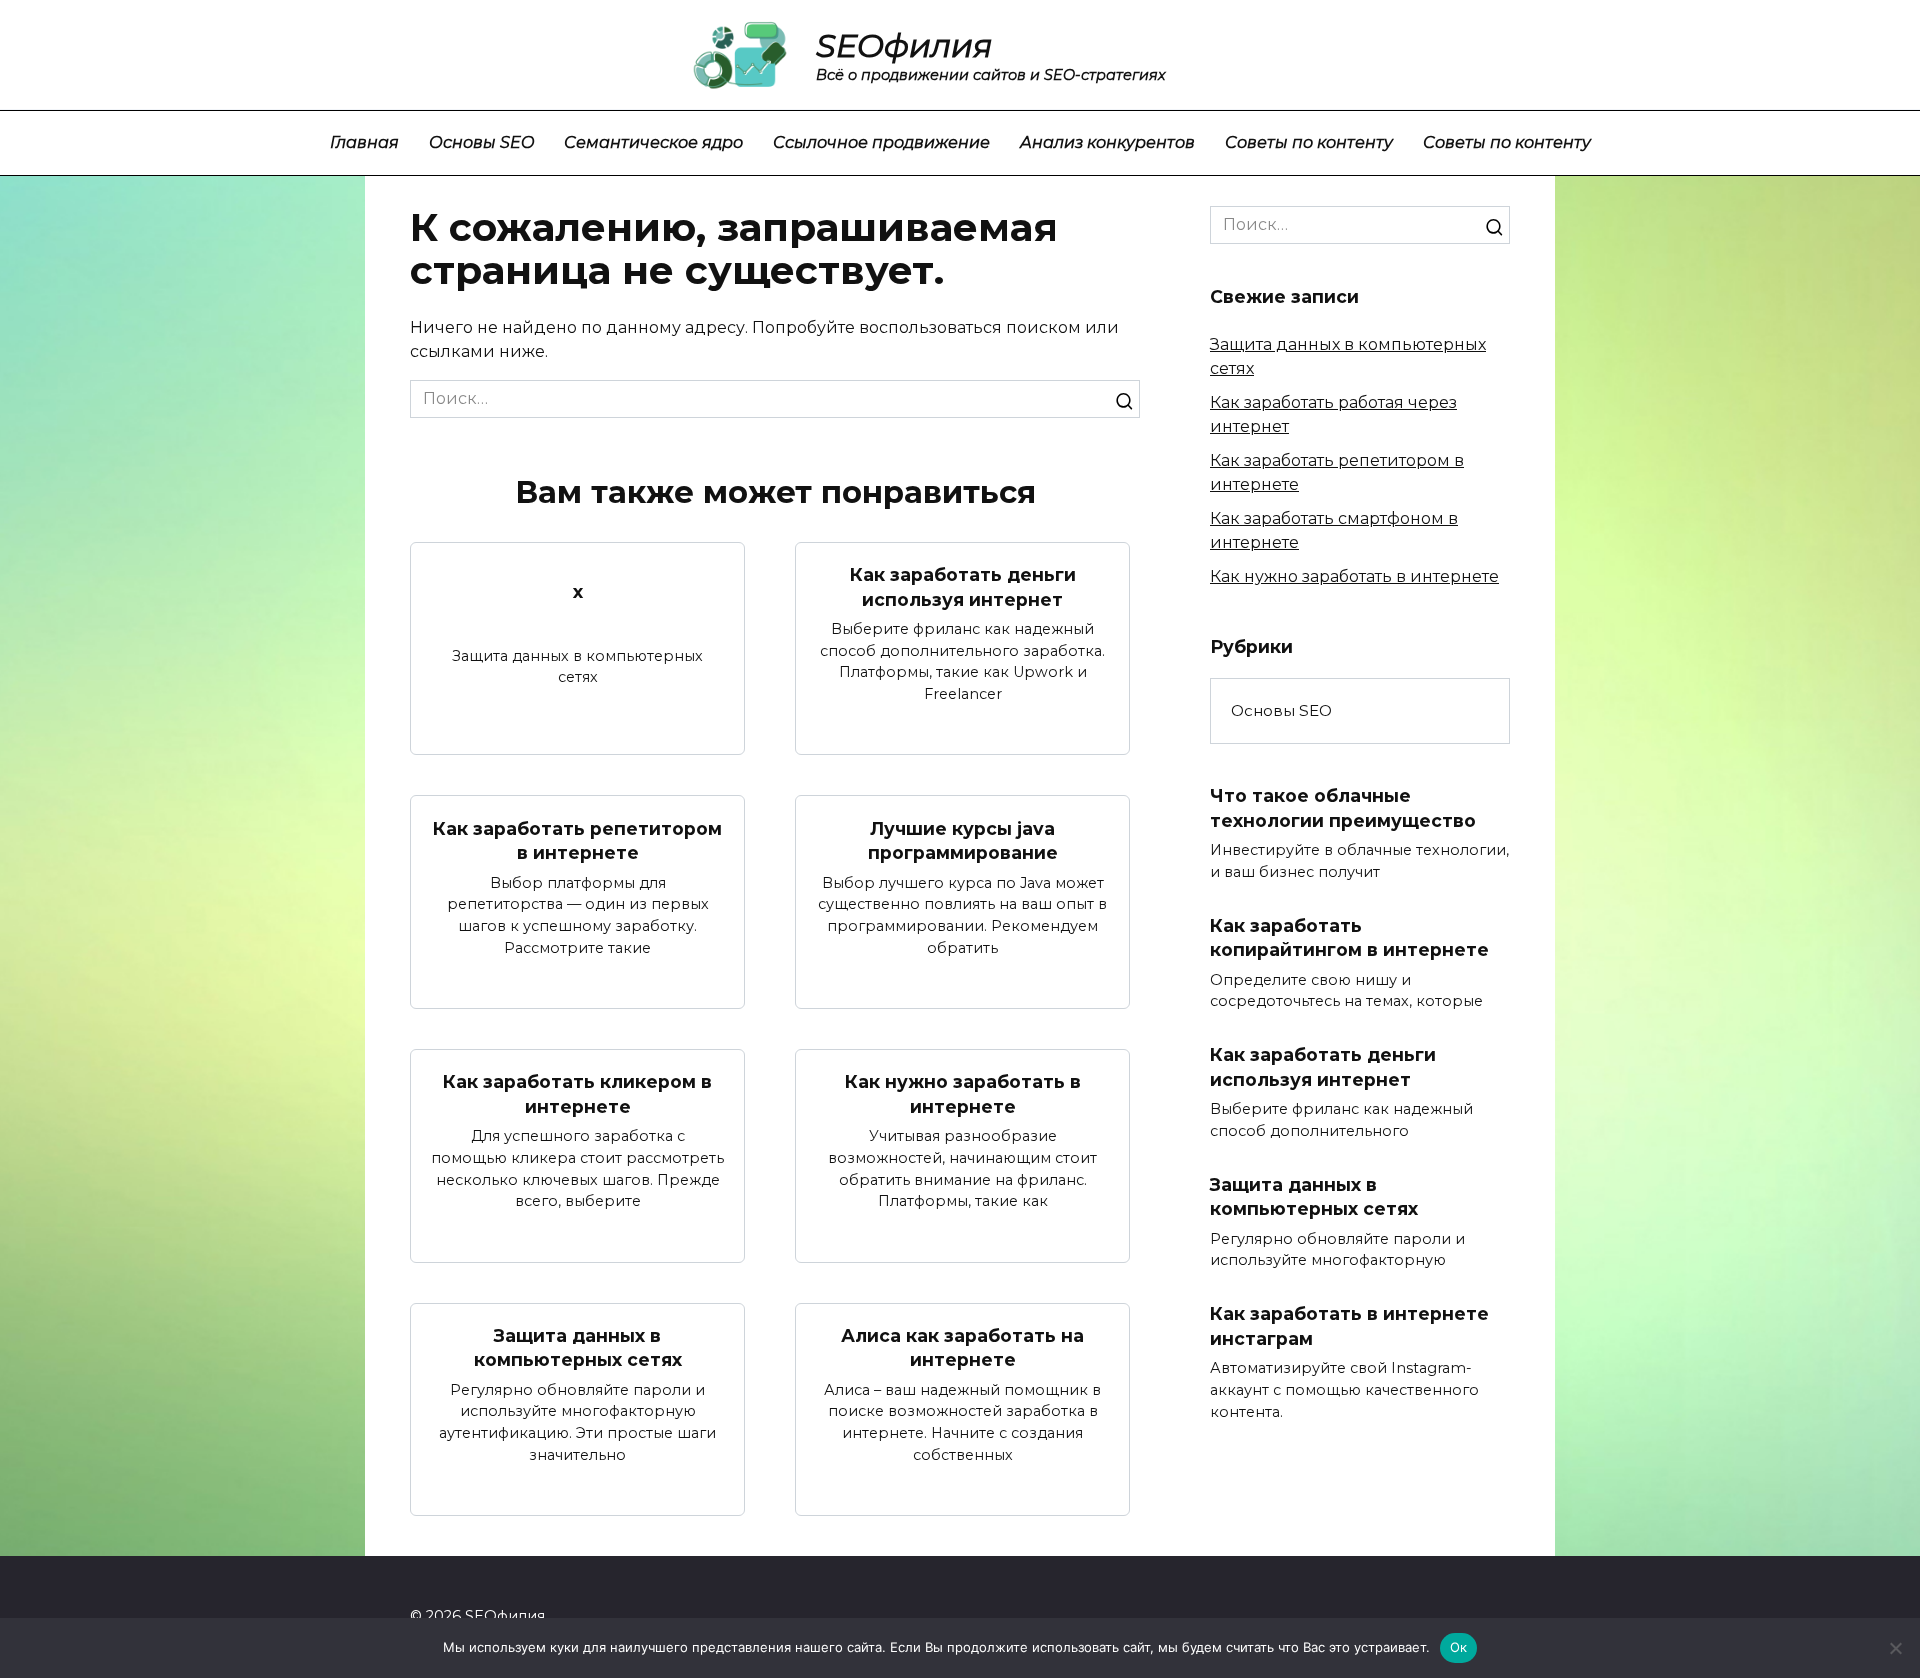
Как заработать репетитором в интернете (577, 840)
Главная (364, 142)
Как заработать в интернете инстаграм (1349, 1326)
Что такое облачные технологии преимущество (1343, 808)
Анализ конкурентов (1107, 142)
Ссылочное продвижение (881, 142)
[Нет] (1895, 1648)
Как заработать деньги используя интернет (963, 587)
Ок (1459, 1647)
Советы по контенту (1309, 142)
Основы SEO (481, 142)
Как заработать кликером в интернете (577, 1094)
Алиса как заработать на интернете (962, 1348)
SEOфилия (904, 45)
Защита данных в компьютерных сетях (578, 1348)
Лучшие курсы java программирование (963, 840)
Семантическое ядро (653, 142)
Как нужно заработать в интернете (963, 1094)
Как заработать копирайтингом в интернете (1349, 938)
